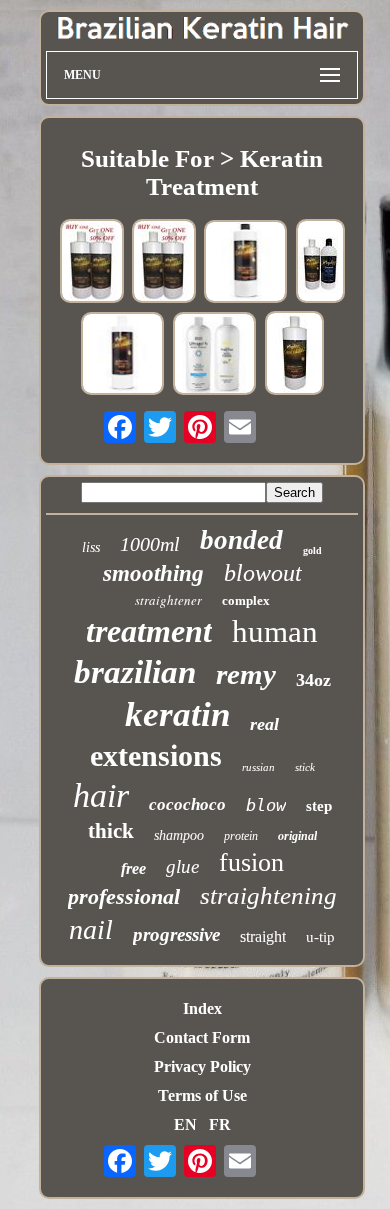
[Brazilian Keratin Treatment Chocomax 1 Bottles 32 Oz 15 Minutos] (246, 263)
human (275, 631)
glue (182, 866)
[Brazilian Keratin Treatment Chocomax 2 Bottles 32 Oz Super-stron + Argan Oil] (92, 263)
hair (101, 795)
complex (246, 600)
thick (111, 831)
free (133, 868)
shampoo (179, 835)
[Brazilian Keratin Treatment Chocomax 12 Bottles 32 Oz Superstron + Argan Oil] (294, 355)
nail (91, 929)
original (297, 836)
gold (312, 550)
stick (305, 767)
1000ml (150, 544)
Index (202, 1008)
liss (91, 547)
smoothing (153, 573)
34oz (313, 680)
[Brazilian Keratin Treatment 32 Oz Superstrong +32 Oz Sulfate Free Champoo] (320, 263)
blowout (263, 573)
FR (220, 1124)
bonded (241, 540)
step (319, 806)
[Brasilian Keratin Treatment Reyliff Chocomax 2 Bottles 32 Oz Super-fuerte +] (164, 263)
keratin (177, 714)
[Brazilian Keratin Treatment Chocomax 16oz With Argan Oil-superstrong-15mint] (123, 355)
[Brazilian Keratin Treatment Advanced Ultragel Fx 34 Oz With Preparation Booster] (215, 355)
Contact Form (202, 1037)
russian (258, 767)
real (264, 724)
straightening (268, 895)
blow (266, 805)
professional (124, 896)
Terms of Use (202, 1095)
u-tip (320, 937)
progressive (176, 934)
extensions (156, 755)
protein (241, 836)
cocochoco (187, 804)
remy (246, 674)
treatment (149, 631)
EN (185, 1124)
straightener (168, 600)
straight (263, 936)
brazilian (135, 672)
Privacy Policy (202, 1066)
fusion (251, 862)
